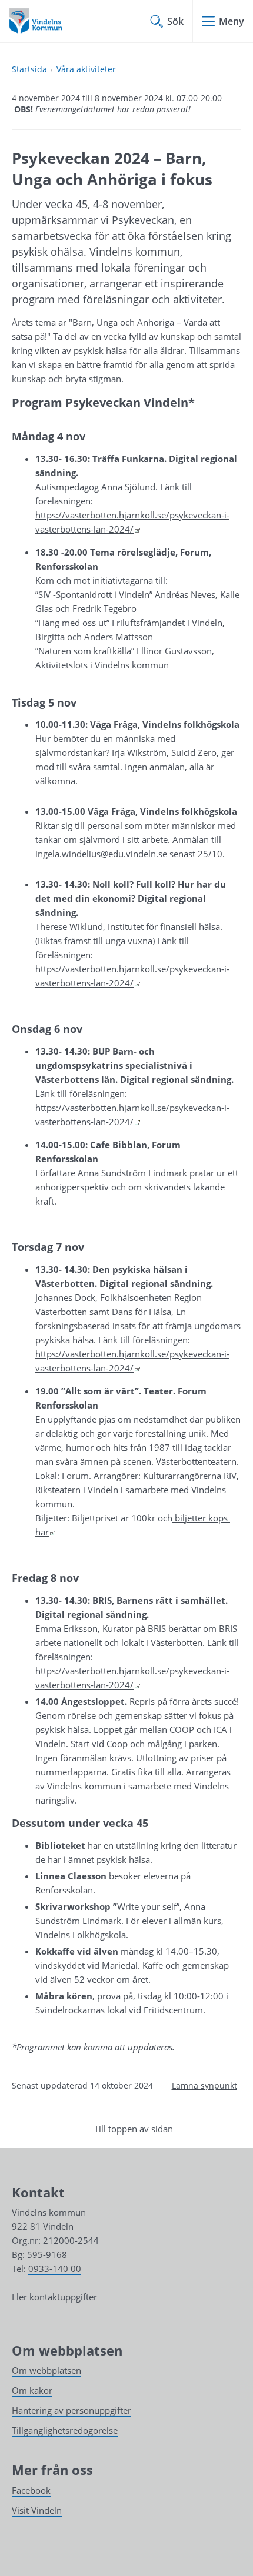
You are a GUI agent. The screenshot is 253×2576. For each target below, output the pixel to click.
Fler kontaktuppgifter (54, 2297)
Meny (232, 21)
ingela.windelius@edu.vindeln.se (101, 854)
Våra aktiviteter (86, 69)
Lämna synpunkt (204, 2085)
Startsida (29, 69)
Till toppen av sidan (134, 2129)
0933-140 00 (55, 2269)
